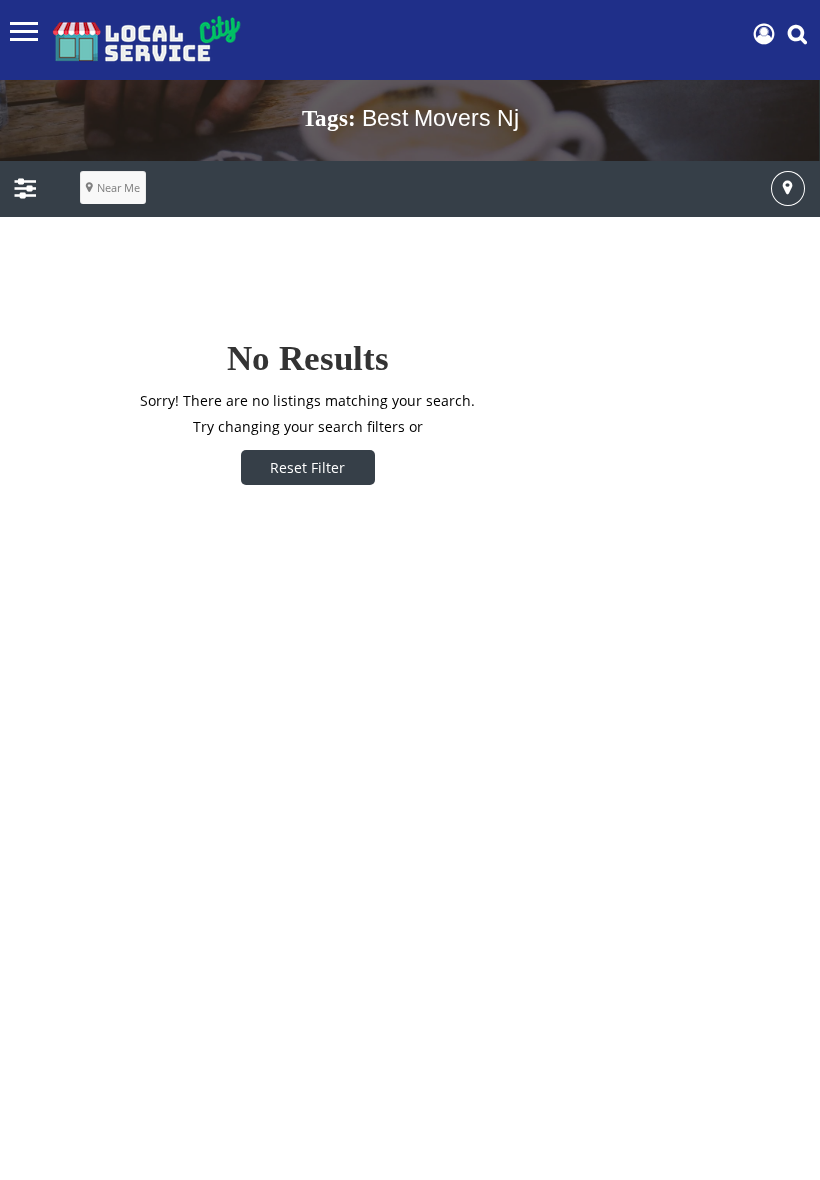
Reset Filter (307, 467)
